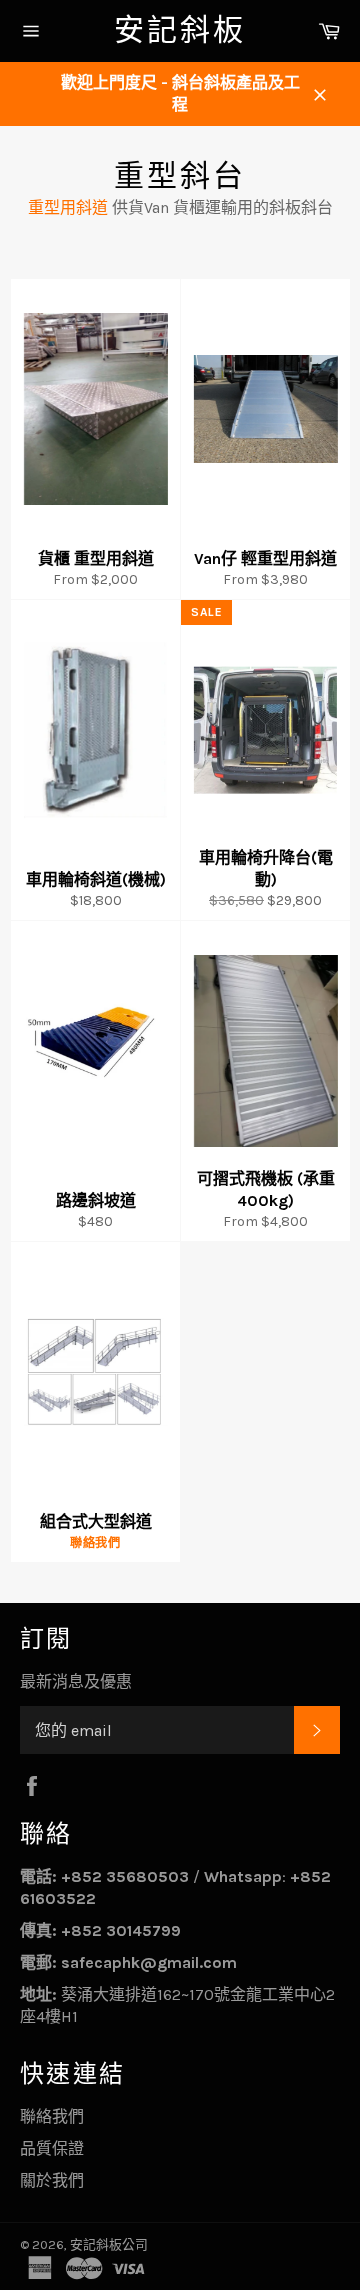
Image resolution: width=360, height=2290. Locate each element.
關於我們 (52, 2180)
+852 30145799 (121, 1930)
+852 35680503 (125, 1876)
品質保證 (52, 2148)
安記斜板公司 (109, 2244)
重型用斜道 (68, 207)
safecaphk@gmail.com (149, 1962)
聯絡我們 (52, 2116)
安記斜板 (180, 30)
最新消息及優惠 (76, 1681)
